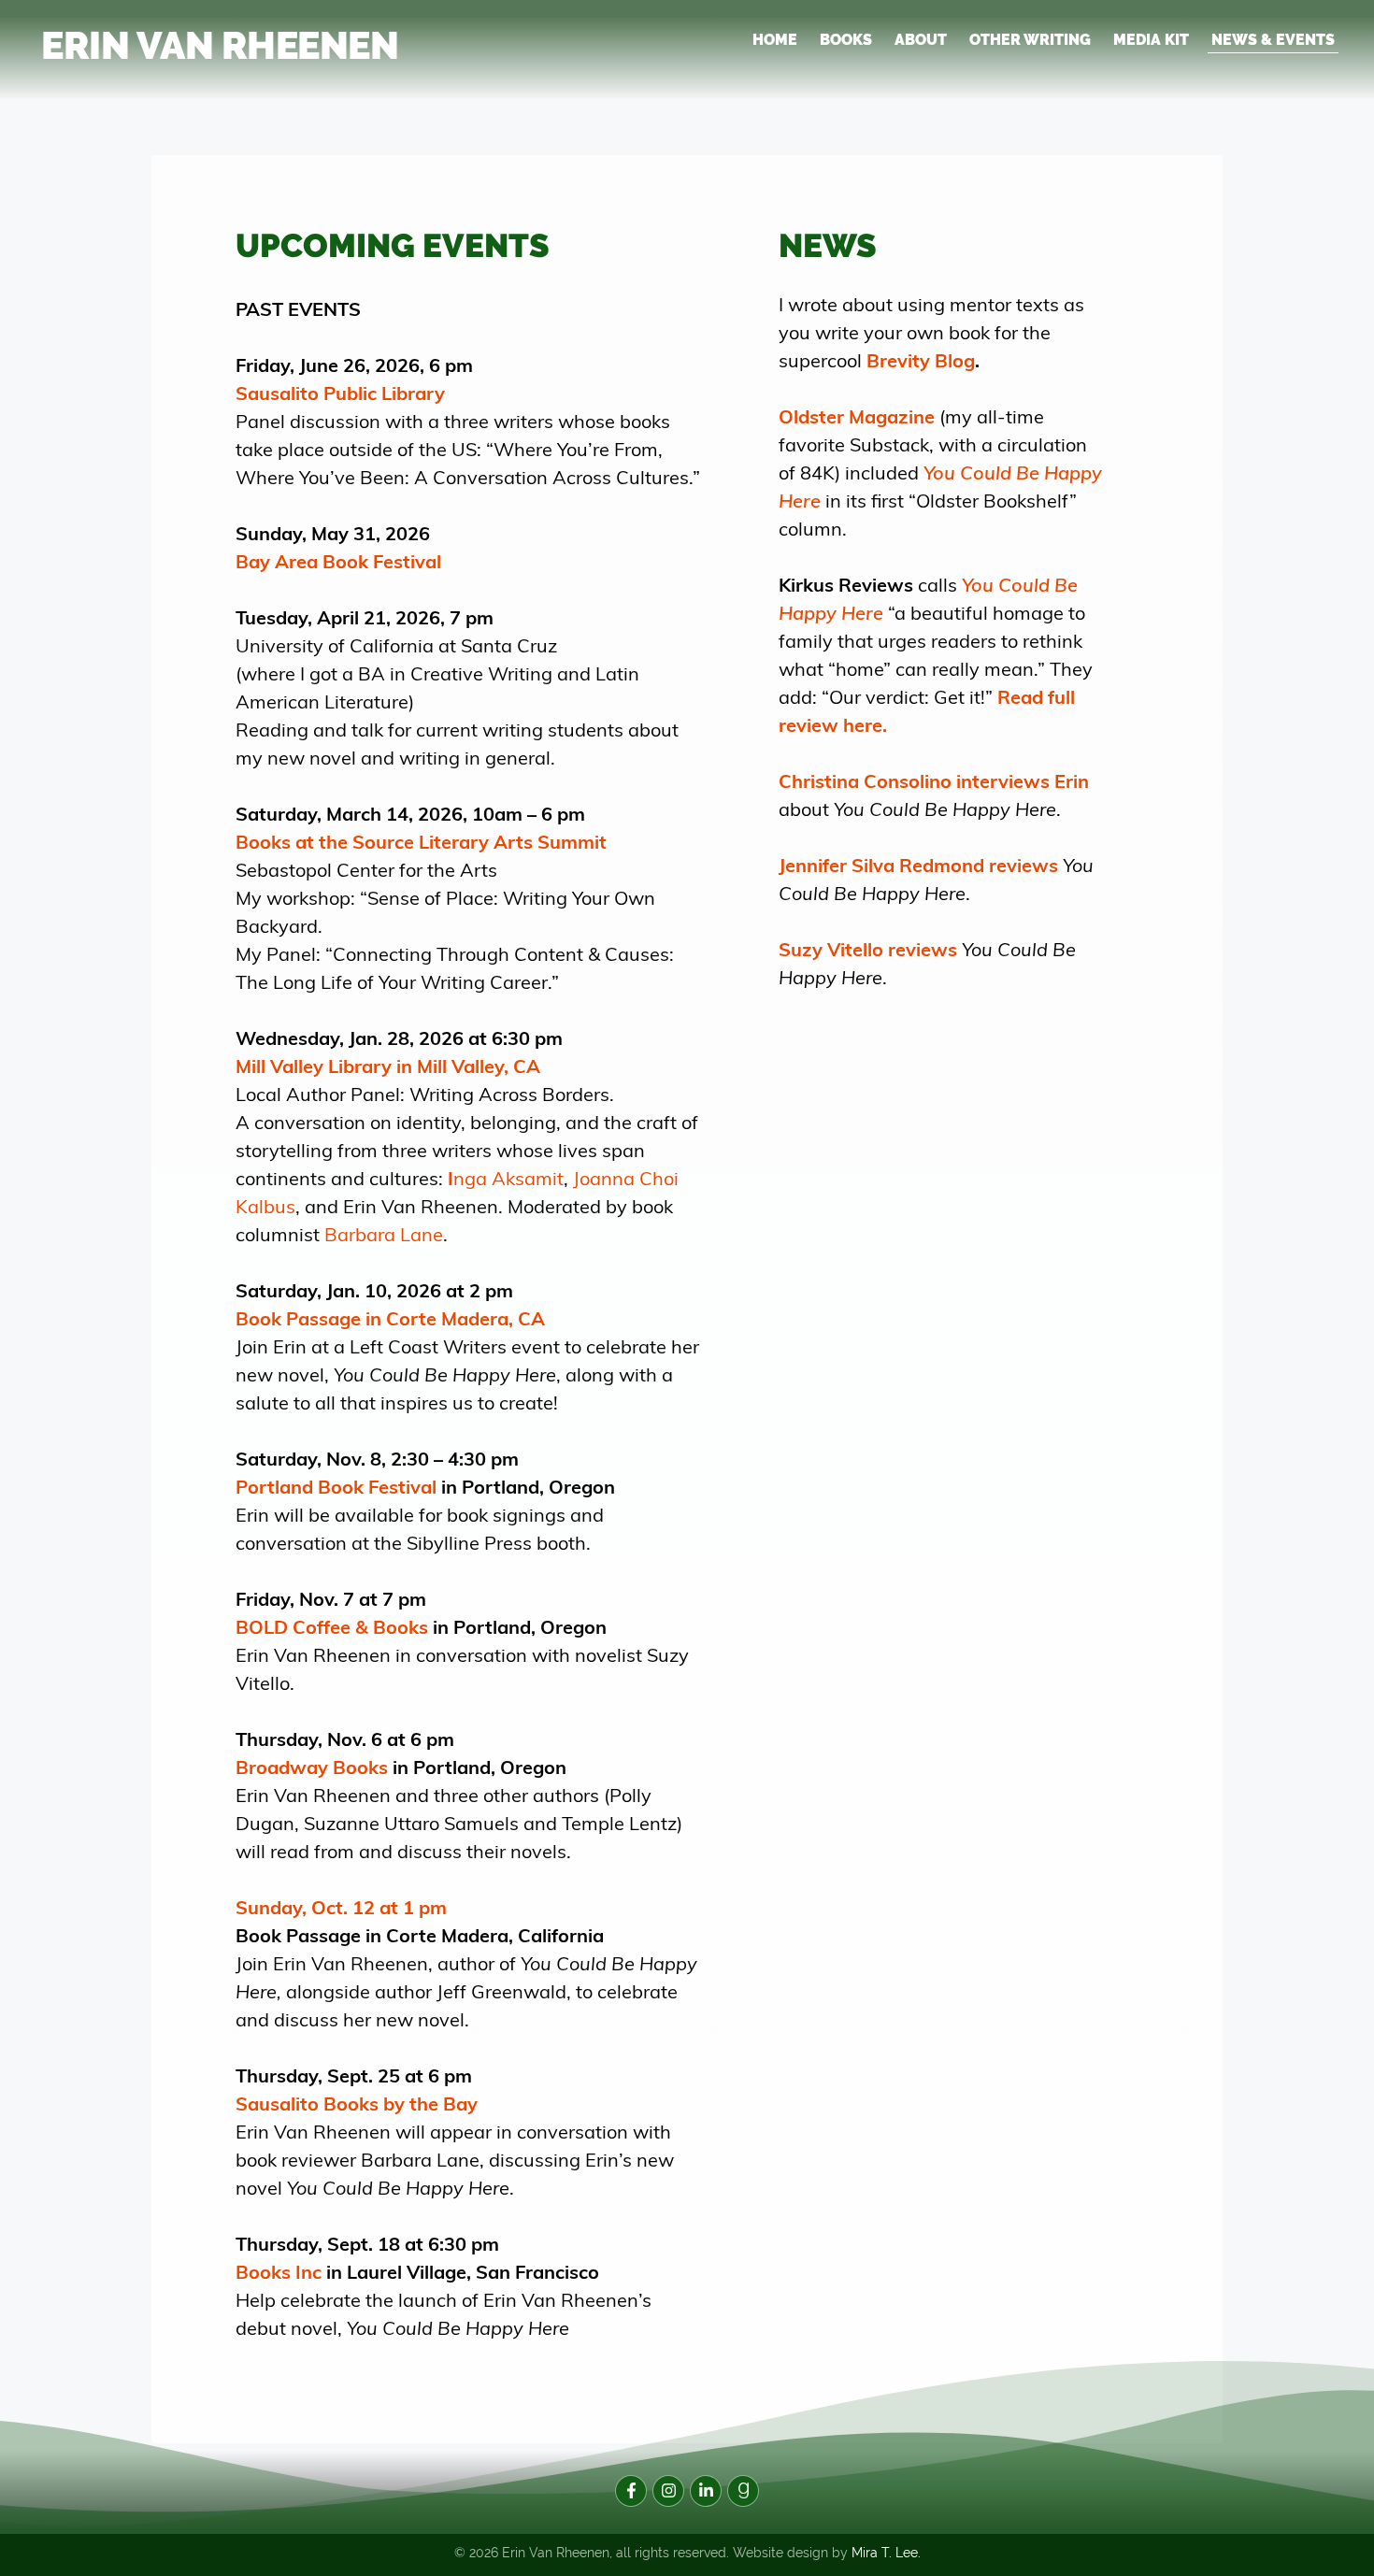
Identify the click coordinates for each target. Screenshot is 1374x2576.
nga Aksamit (506, 1177)
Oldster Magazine (857, 415)
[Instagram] (668, 2491)
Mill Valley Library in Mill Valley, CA (388, 1065)
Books (846, 40)
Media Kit (1151, 40)
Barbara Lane (384, 1233)
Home (775, 40)
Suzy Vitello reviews (868, 948)
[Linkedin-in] (706, 2491)
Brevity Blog (921, 359)
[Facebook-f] (631, 2491)
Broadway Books (312, 1766)
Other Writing (1030, 40)
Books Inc (279, 2271)
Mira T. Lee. (886, 2553)
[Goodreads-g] (743, 2491)
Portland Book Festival (336, 1486)
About (921, 40)
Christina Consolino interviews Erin (934, 780)
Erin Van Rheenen (220, 46)
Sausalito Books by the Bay (357, 2103)
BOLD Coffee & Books (332, 1626)
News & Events (1273, 40)
